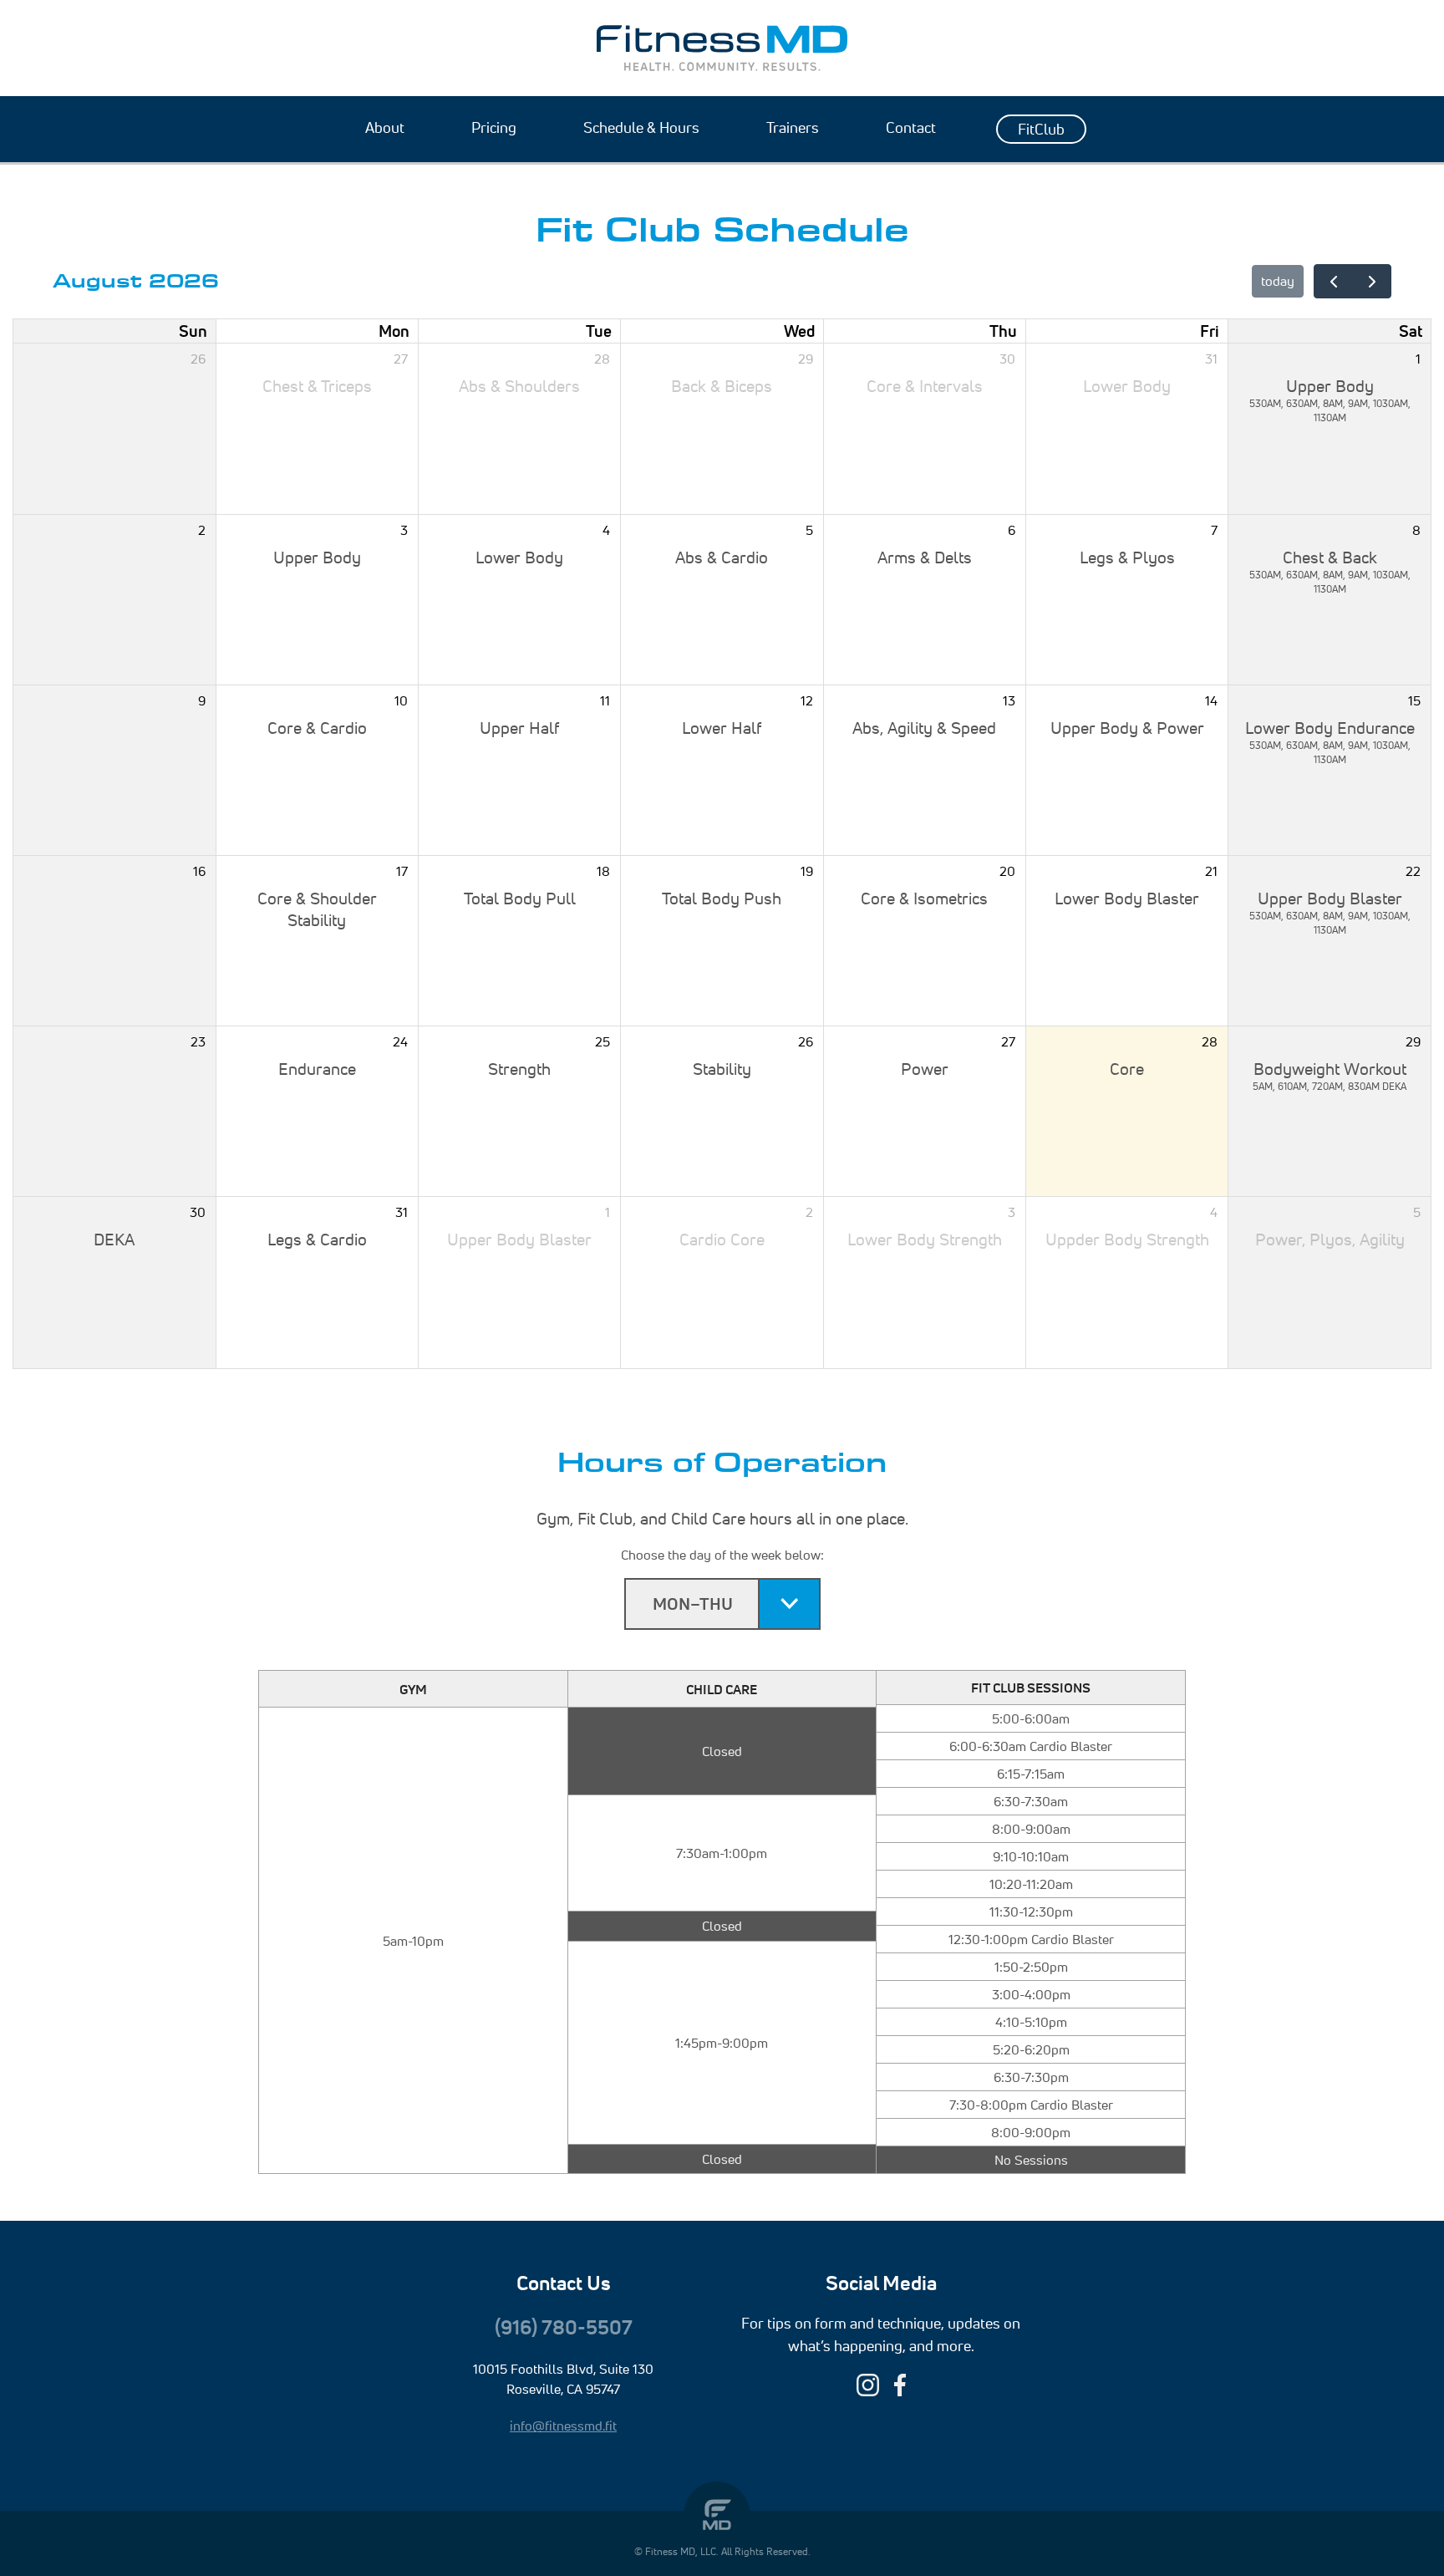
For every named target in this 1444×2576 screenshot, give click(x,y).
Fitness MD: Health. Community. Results (722, 48)
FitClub (1041, 129)
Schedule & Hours (641, 127)
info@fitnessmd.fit (563, 2426)
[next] (1372, 281)
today (1278, 281)
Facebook (900, 2385)
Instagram (868, 2385)
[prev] (1333, 281)
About (385, 127)
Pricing (494, 127)
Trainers (793, 127)
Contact (911, 127)
